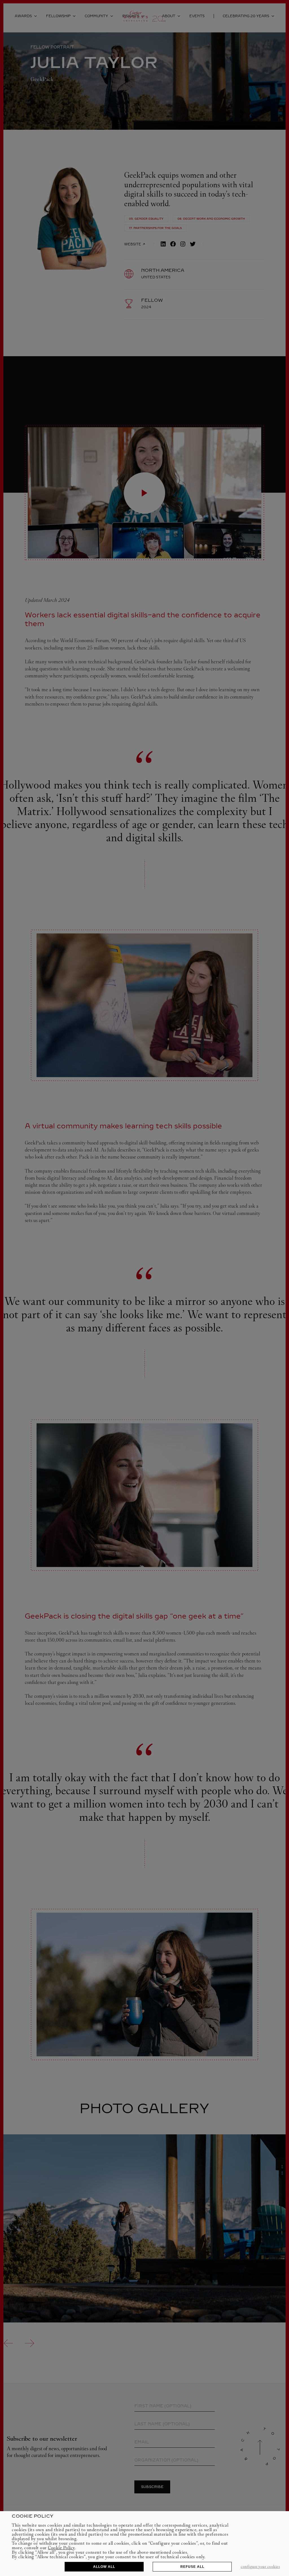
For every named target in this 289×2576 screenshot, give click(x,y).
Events (197, 16)
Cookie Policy (61, 2548)
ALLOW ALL (104, 2567)
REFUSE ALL (192, 2567)
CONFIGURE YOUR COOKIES (260, 2567)
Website (133, 244)
